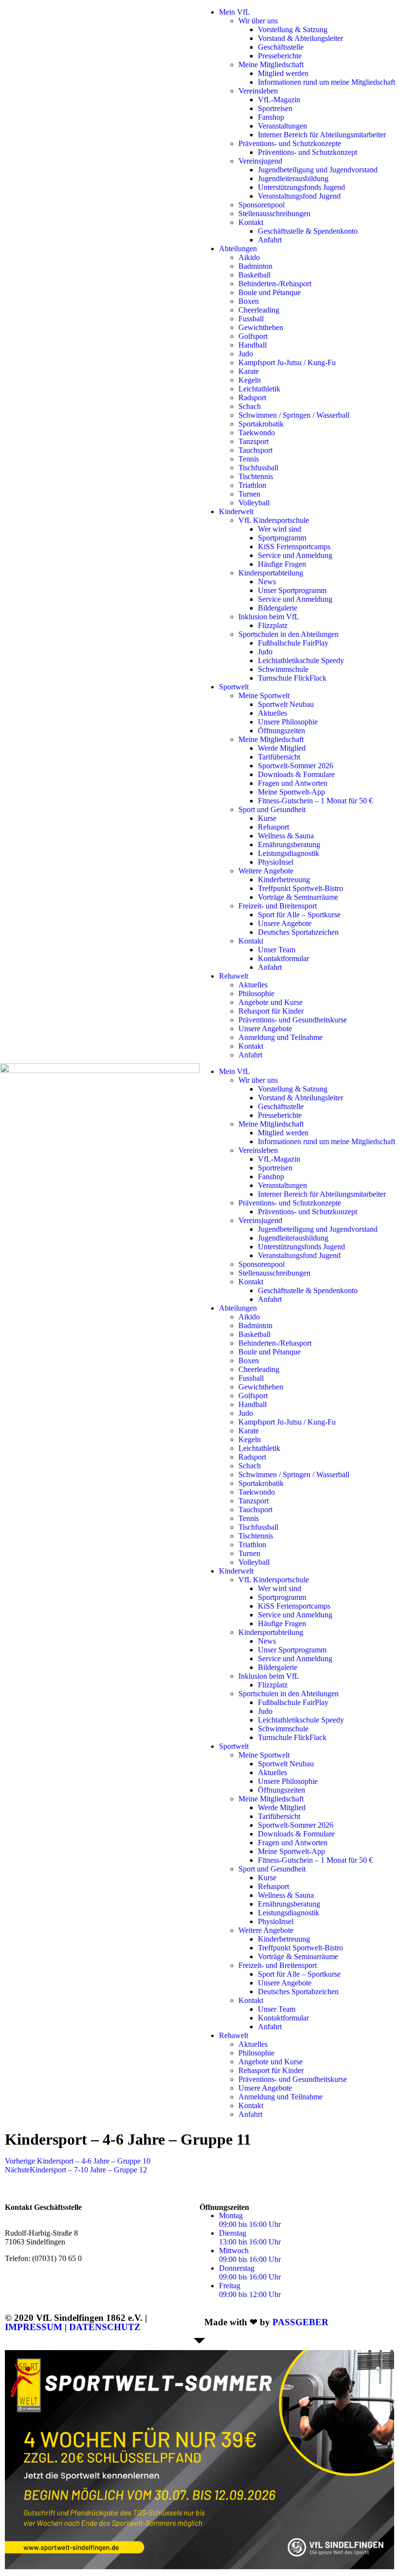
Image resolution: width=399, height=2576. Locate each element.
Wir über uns (258, 21)
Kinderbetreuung (284, 880)
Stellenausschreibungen (274, 213)
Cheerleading (259, 310)
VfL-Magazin (279, 100)
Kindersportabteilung (271, 573)
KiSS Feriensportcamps (294, 547)
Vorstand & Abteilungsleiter (300, 38)
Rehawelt (234, 976)
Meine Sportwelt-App (291, 792)
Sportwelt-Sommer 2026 (296, 766)
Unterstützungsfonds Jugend (301, 187)
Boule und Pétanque (270, 292)
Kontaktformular (283, 958)
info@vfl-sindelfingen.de (69, 2275)
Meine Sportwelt (264, 695)
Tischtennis (256, 476)
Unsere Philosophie (288, 722)
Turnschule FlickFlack (292, 678)
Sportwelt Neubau (286, 704)
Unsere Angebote (285, 923)
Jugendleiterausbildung (293, 178)
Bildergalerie (278, 608)
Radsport (252, 398)
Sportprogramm (282, 538)
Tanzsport (254, 441)
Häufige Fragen (282, 564)
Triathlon (252, 485)
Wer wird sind (280, 529)
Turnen (249, 494)
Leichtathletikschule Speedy (301, 660)
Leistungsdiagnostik (289, 853)
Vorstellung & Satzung (293, 29)
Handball (253, 345)
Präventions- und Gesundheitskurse (293, 1020)
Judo (246, 354)
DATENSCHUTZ (105, 2327)
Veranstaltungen (282, 126)
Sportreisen (275, 108)
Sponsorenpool (262, 205)
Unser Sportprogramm (292, 590)
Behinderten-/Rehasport (275, 284)
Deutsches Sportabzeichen (298, 932)
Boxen (249, 301)
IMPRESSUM (34, 2327)
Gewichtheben (261, 327)
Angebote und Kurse (271, 1002)
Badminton (255, 266)
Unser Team (277, 950)
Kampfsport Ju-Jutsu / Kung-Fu (287, 362)
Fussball (251, 319)
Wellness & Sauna (286, 836)
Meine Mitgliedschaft (271, 65)
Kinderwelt (236, 511)
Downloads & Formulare (296, 774)
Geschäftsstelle (281, 47)
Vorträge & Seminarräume (298, 897)
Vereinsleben (258, 91)
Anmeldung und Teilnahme (281, 1037)
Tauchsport (255, 450)
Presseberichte (280, 56)
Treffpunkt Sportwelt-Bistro (300, 888)
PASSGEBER (300, 2322)
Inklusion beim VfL (269, 617)
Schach (250, 406)
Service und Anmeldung (295, 555)
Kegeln (250, 380)
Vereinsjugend (260, 161)
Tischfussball (258, 468)
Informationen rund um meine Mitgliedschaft (326, 82)
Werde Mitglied (282, 748)
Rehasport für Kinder (271, 1011)
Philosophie (256, 993)
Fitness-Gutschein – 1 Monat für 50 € (315, 801)
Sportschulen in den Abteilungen (289, 634)
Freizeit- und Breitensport (278, 906)
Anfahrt (270, 240)
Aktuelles (272, 713)
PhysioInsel (276, 862)
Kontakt (251, 222)
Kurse (267, 818)
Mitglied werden (283, 73)
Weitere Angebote (266, 871)
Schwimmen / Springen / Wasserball (294, 415)
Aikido (249, 257)
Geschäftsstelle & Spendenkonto (308, 231)
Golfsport (253, 336)
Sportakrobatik (261, 424)
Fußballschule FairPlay (293, 643)
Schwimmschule (283, 669)
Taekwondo (257, 433)
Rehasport (273, 827)
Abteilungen (238, 249)
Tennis (249, 459)
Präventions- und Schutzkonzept (308, 152)
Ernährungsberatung (289, 844)
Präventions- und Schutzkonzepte (290, 143)
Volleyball (254, 503)
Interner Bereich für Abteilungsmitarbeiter (322, 135)
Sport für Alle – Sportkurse (299, 915)
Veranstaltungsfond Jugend (299, 196)
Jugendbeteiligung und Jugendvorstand (318, 170)
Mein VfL (235, 12)
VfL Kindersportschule (274, 520)
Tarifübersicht (279, 757)
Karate (249, 371)
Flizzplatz (273, 625)
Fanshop (271, 117)
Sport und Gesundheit (272, 809)
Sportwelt (234, 687)
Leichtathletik (259, 389)
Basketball (254, 275)
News (267, 582)
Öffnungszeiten (281, 731)
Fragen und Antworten (293, 783)
